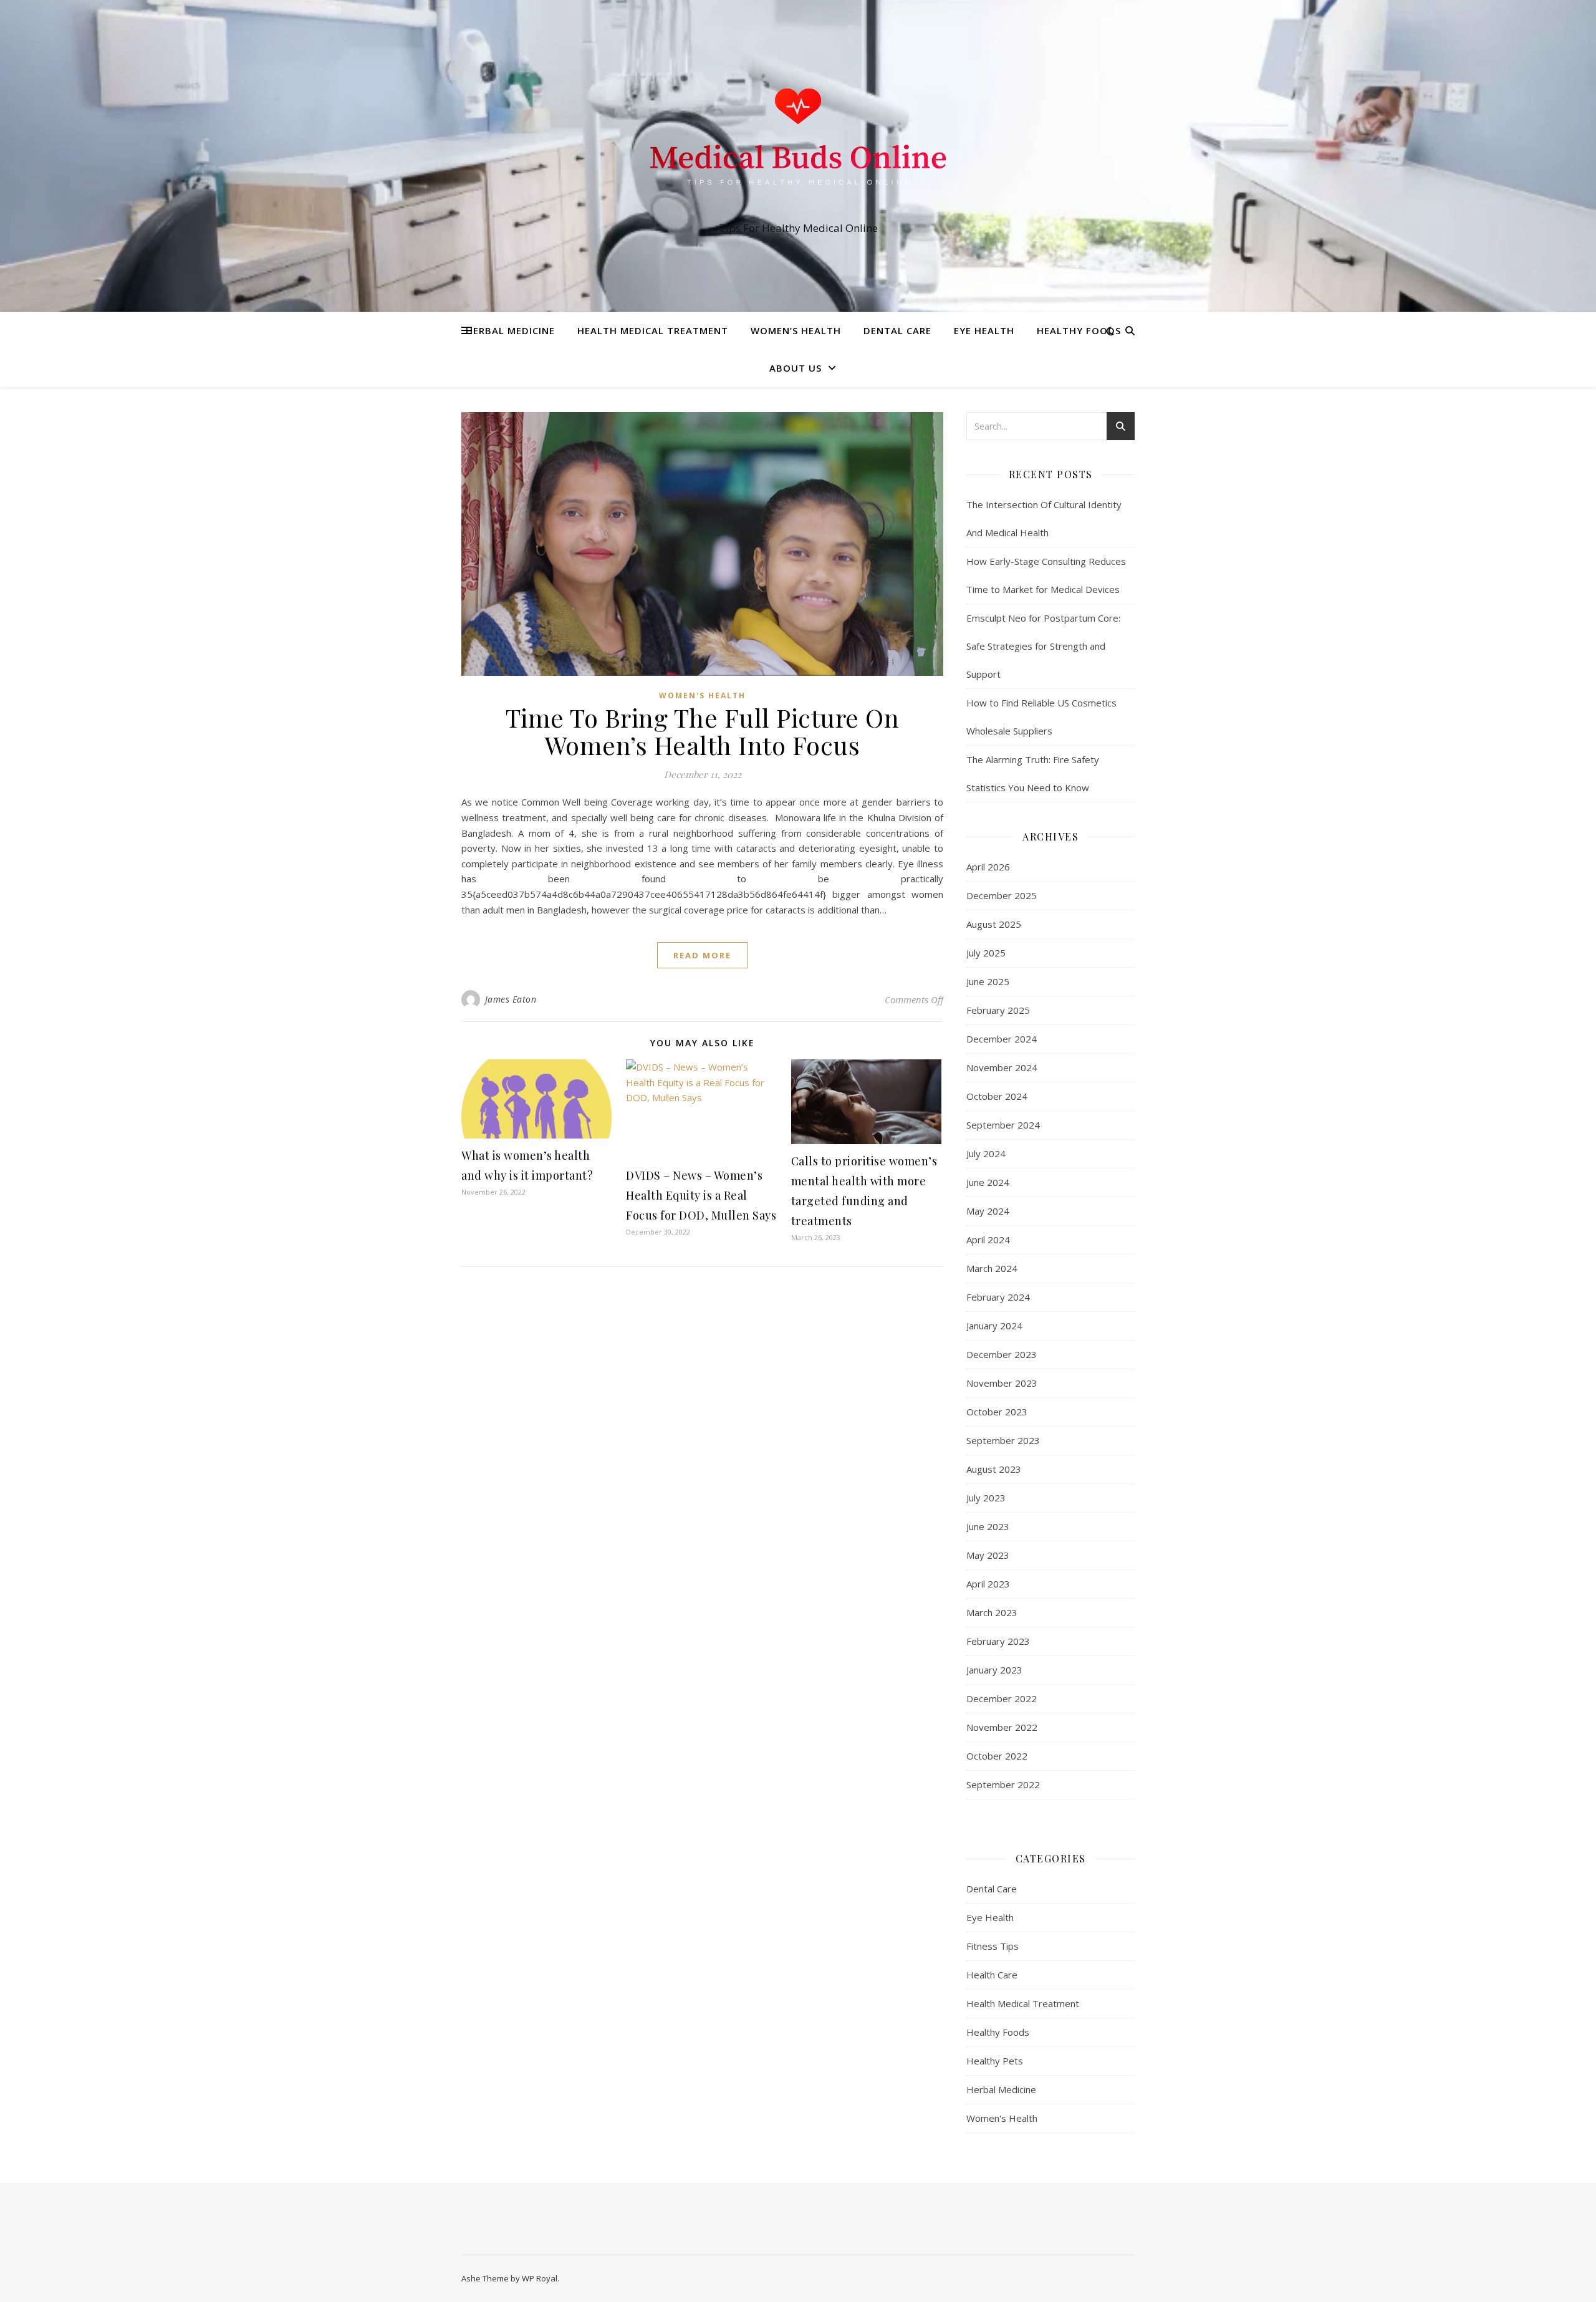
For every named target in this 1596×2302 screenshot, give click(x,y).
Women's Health (702, 696)
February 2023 (998, 1641)
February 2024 (998, 1297)
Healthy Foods (1079, 330)
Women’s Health (796, 330)
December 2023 (1002, 1354)
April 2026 (988, 867)
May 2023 (988, 1555)
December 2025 (1002, 895)
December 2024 (1002, 1039)
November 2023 (1002, 1383)
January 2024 (994, 1326)
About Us (796, 368)
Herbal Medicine (510, 330)
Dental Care (897, 330)
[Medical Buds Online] (798, 144)
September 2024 (1003, 1125)
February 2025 (998, 1010)
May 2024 (988, 1211)
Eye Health (984, 330)
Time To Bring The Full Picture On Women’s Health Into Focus (703, 731)
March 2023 (992, 1612)
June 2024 (988, 1182)
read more (702, 955)
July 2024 (986, 1153)
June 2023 (988, 1526)
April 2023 (988, 1584)
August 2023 (994, 1469)
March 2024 (992, 1268)
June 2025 (988, 981)
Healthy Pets (995, 2061)
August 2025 (994, 924)
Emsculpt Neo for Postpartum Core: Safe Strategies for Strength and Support (1043, 646)
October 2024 (997, 1096)
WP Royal (540, 2278)
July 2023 (986, 1498)
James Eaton (511, 999)
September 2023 (1003, 1440)
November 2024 (1002, 1067)
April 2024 (988, 1240)
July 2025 (986, 953)
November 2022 (1002, 1727)
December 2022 (1002, 1698)
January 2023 (994, 1670)
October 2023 (997, 1412)
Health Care (992, 1975)
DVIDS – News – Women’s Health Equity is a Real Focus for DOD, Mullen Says (701, 1195)
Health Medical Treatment (653, 330)
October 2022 (997, 1756)
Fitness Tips (993, 1946)
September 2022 (1003, 1784)
